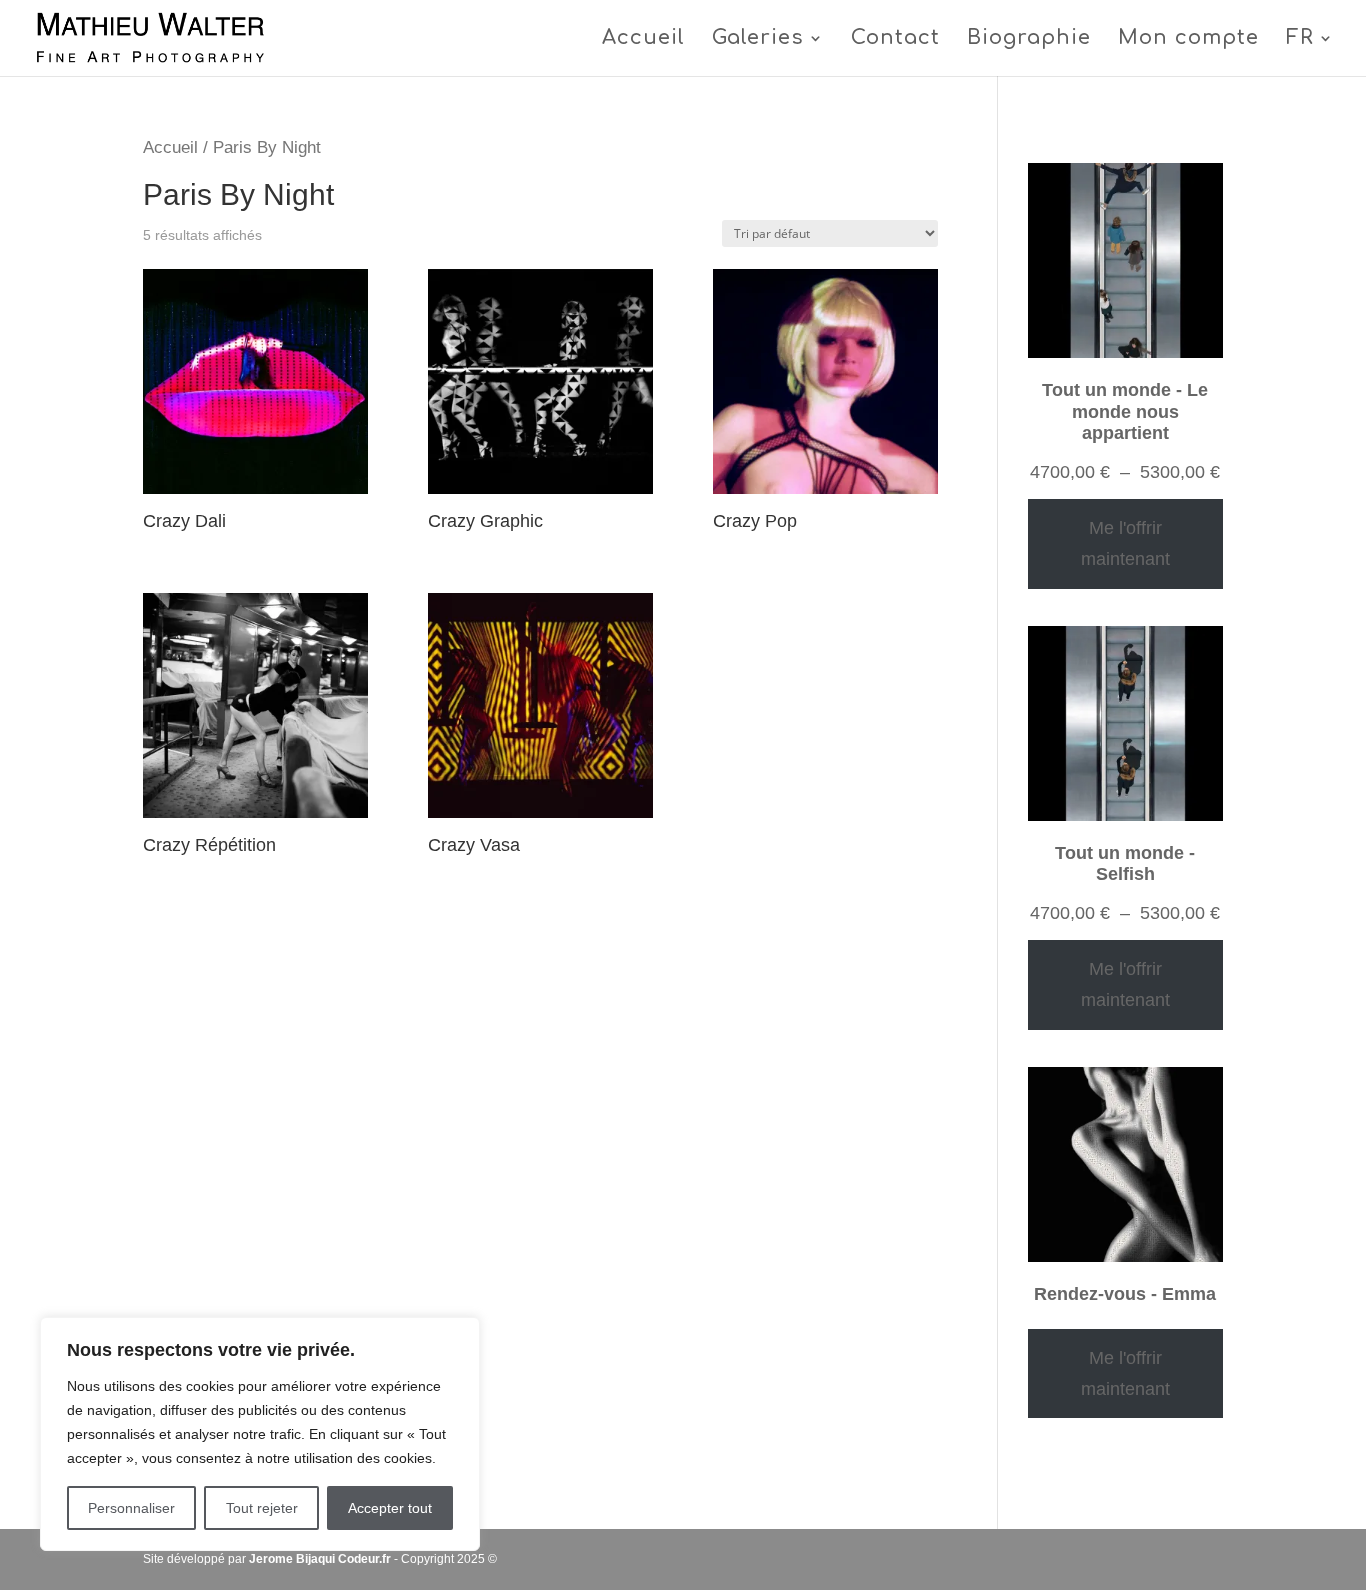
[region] (260, 1434)
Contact (895, 40)
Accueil (643, 40)
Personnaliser (131, 1508)
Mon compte (1188, 40)
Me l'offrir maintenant (1125, 543)
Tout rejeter (262, 1508)
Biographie (1029, 40)
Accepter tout (390, 1508)
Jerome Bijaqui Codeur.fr (320, 1559)
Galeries (758, 40)
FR (1300, 40)
